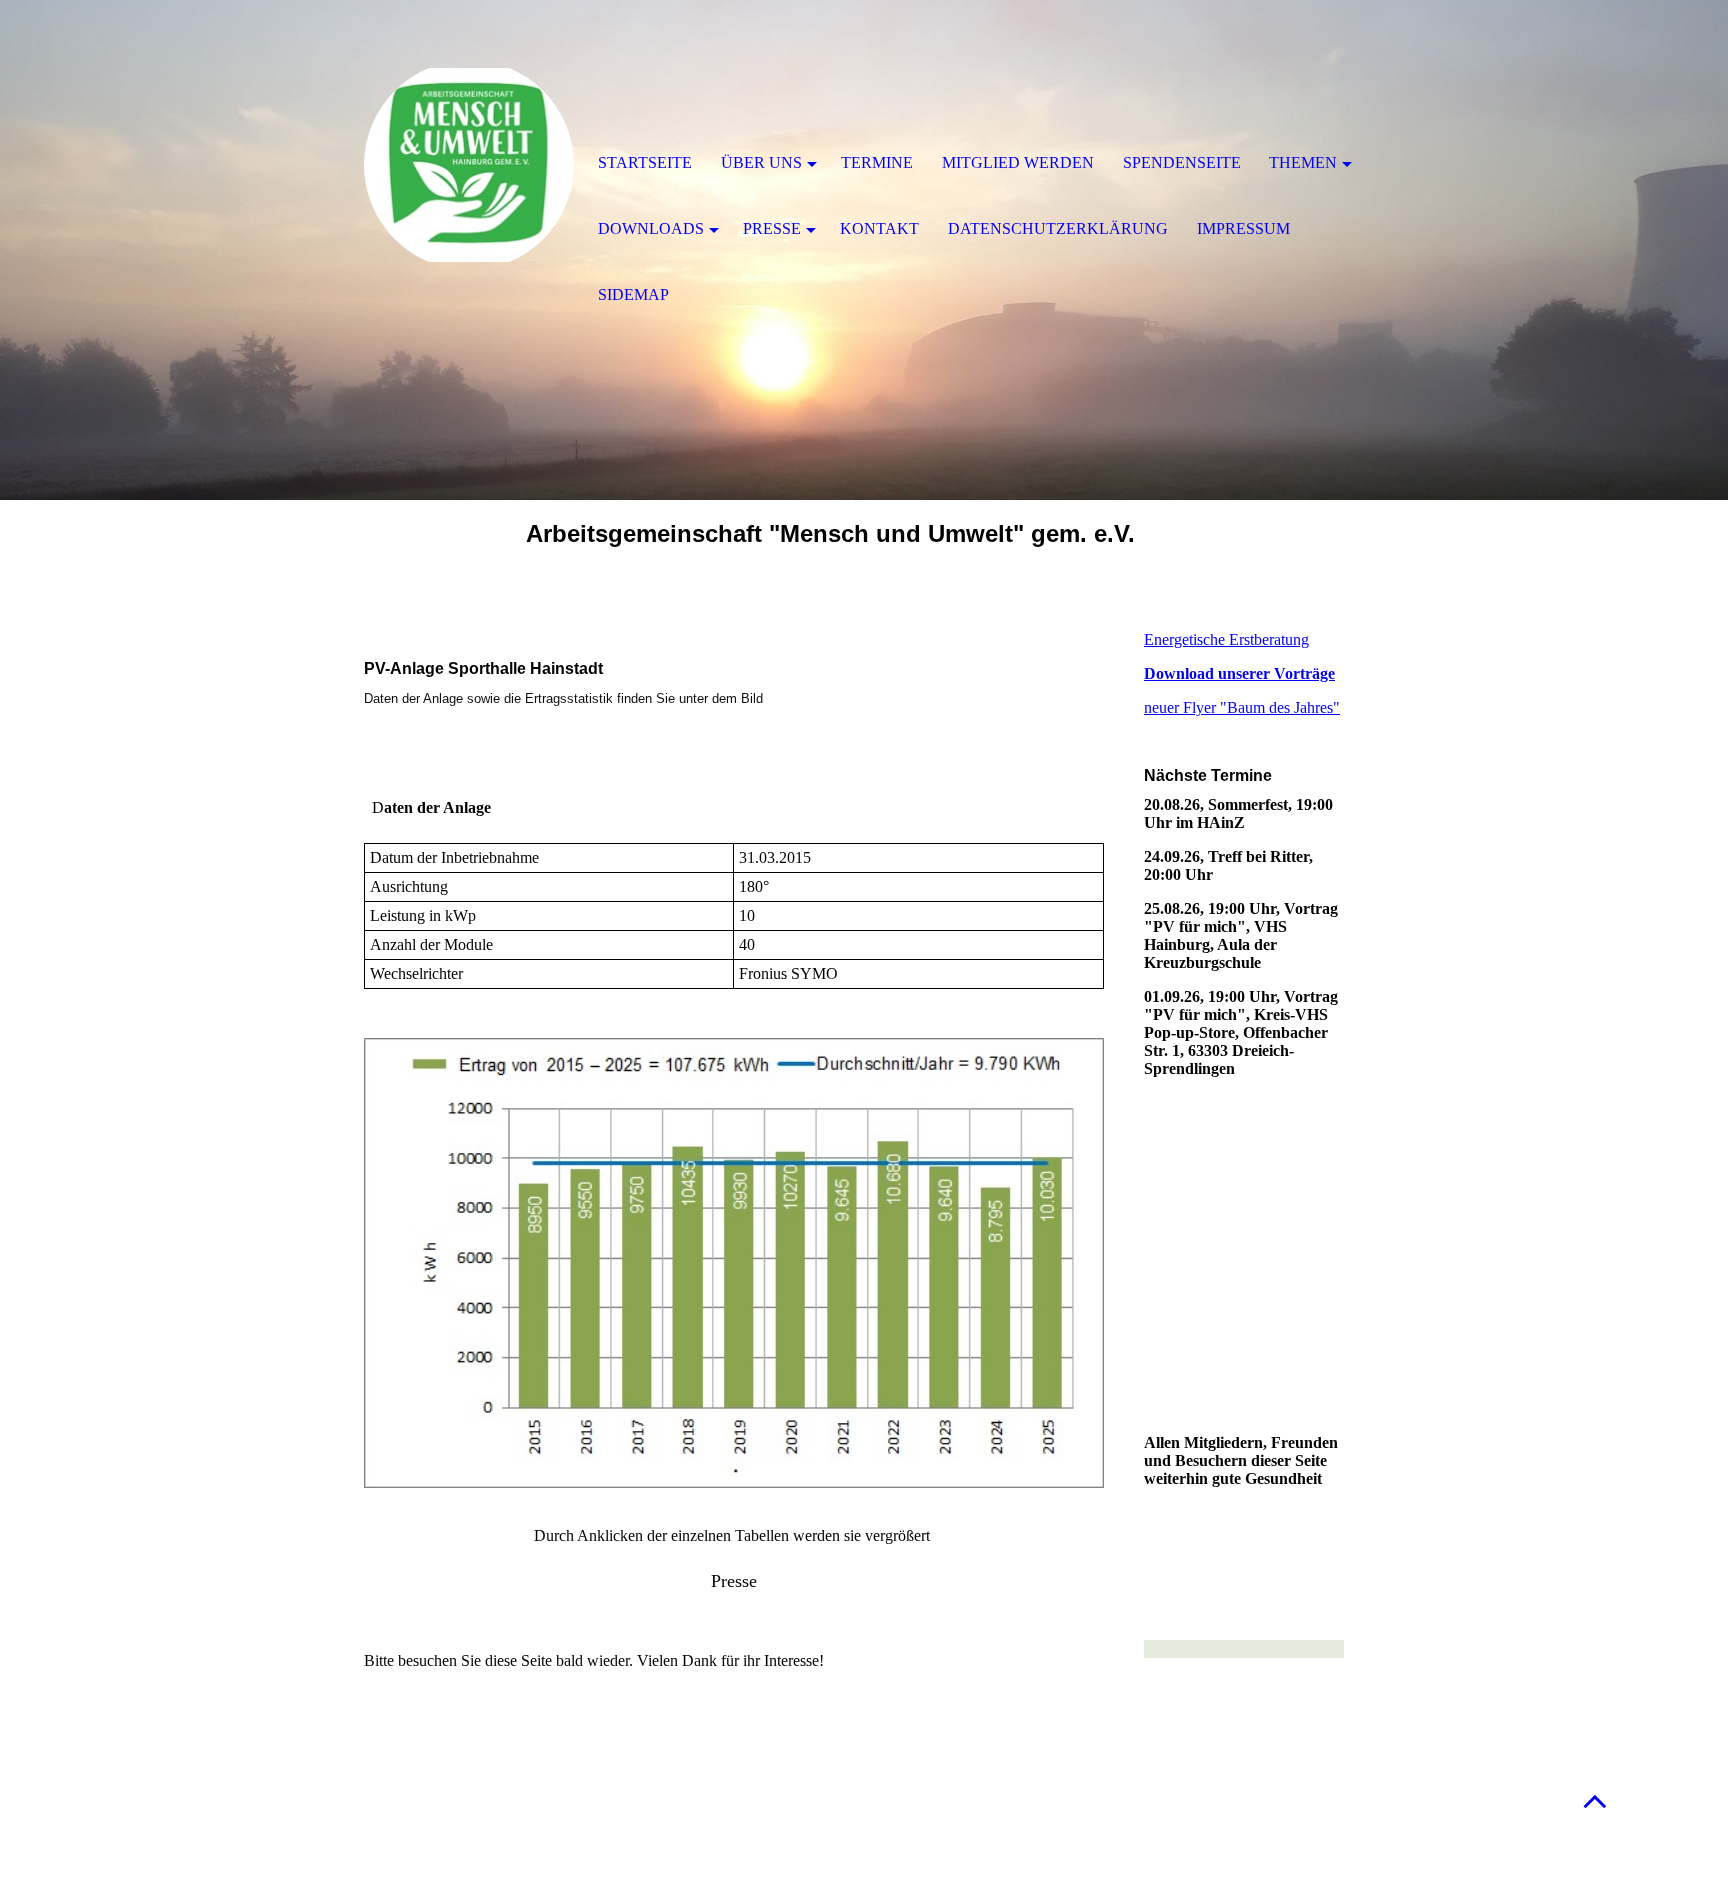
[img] (469, 165)
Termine (877, 162)
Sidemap (633, 294)
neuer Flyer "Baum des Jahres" (1242, 707)
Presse (772, 228)
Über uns (761, 162)
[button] (1595, 1800)
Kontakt (879, 228)
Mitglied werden (1018, 162)
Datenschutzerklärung (1058, 228)
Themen (1303, 162)
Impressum (1243, 228)
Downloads (651, 228)
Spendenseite (1182, 162)
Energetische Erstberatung (1226, 639)
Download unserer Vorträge (1239, 673)
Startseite (645, 162)
